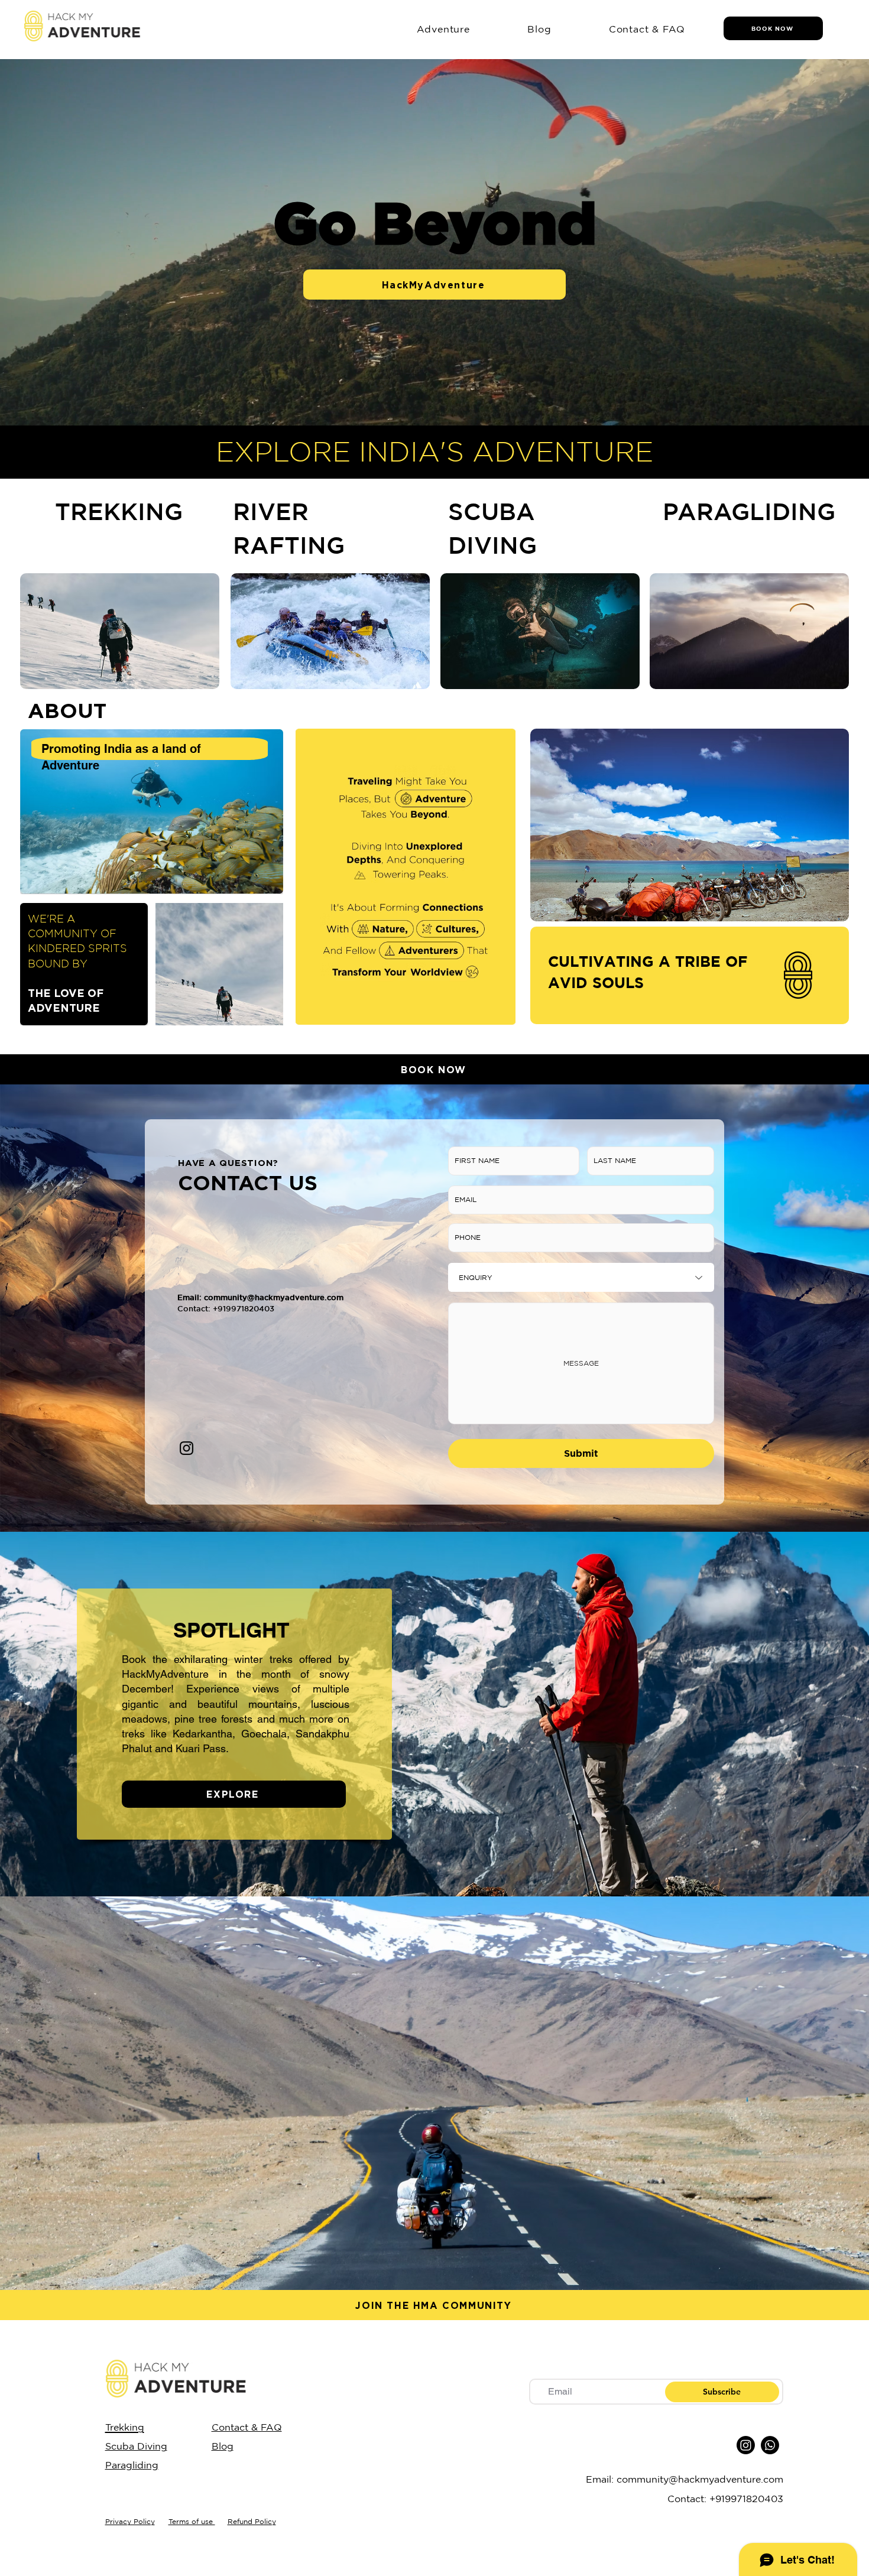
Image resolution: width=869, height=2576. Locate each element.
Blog (223, 2446)
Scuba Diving (136, 2446)
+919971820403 (746, 2499)
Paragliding (132, 2465)
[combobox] (581, 1277)
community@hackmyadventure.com (274, 1297)
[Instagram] (187, 1448)
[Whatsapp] (770, 2445)
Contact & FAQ (247, 2427)
